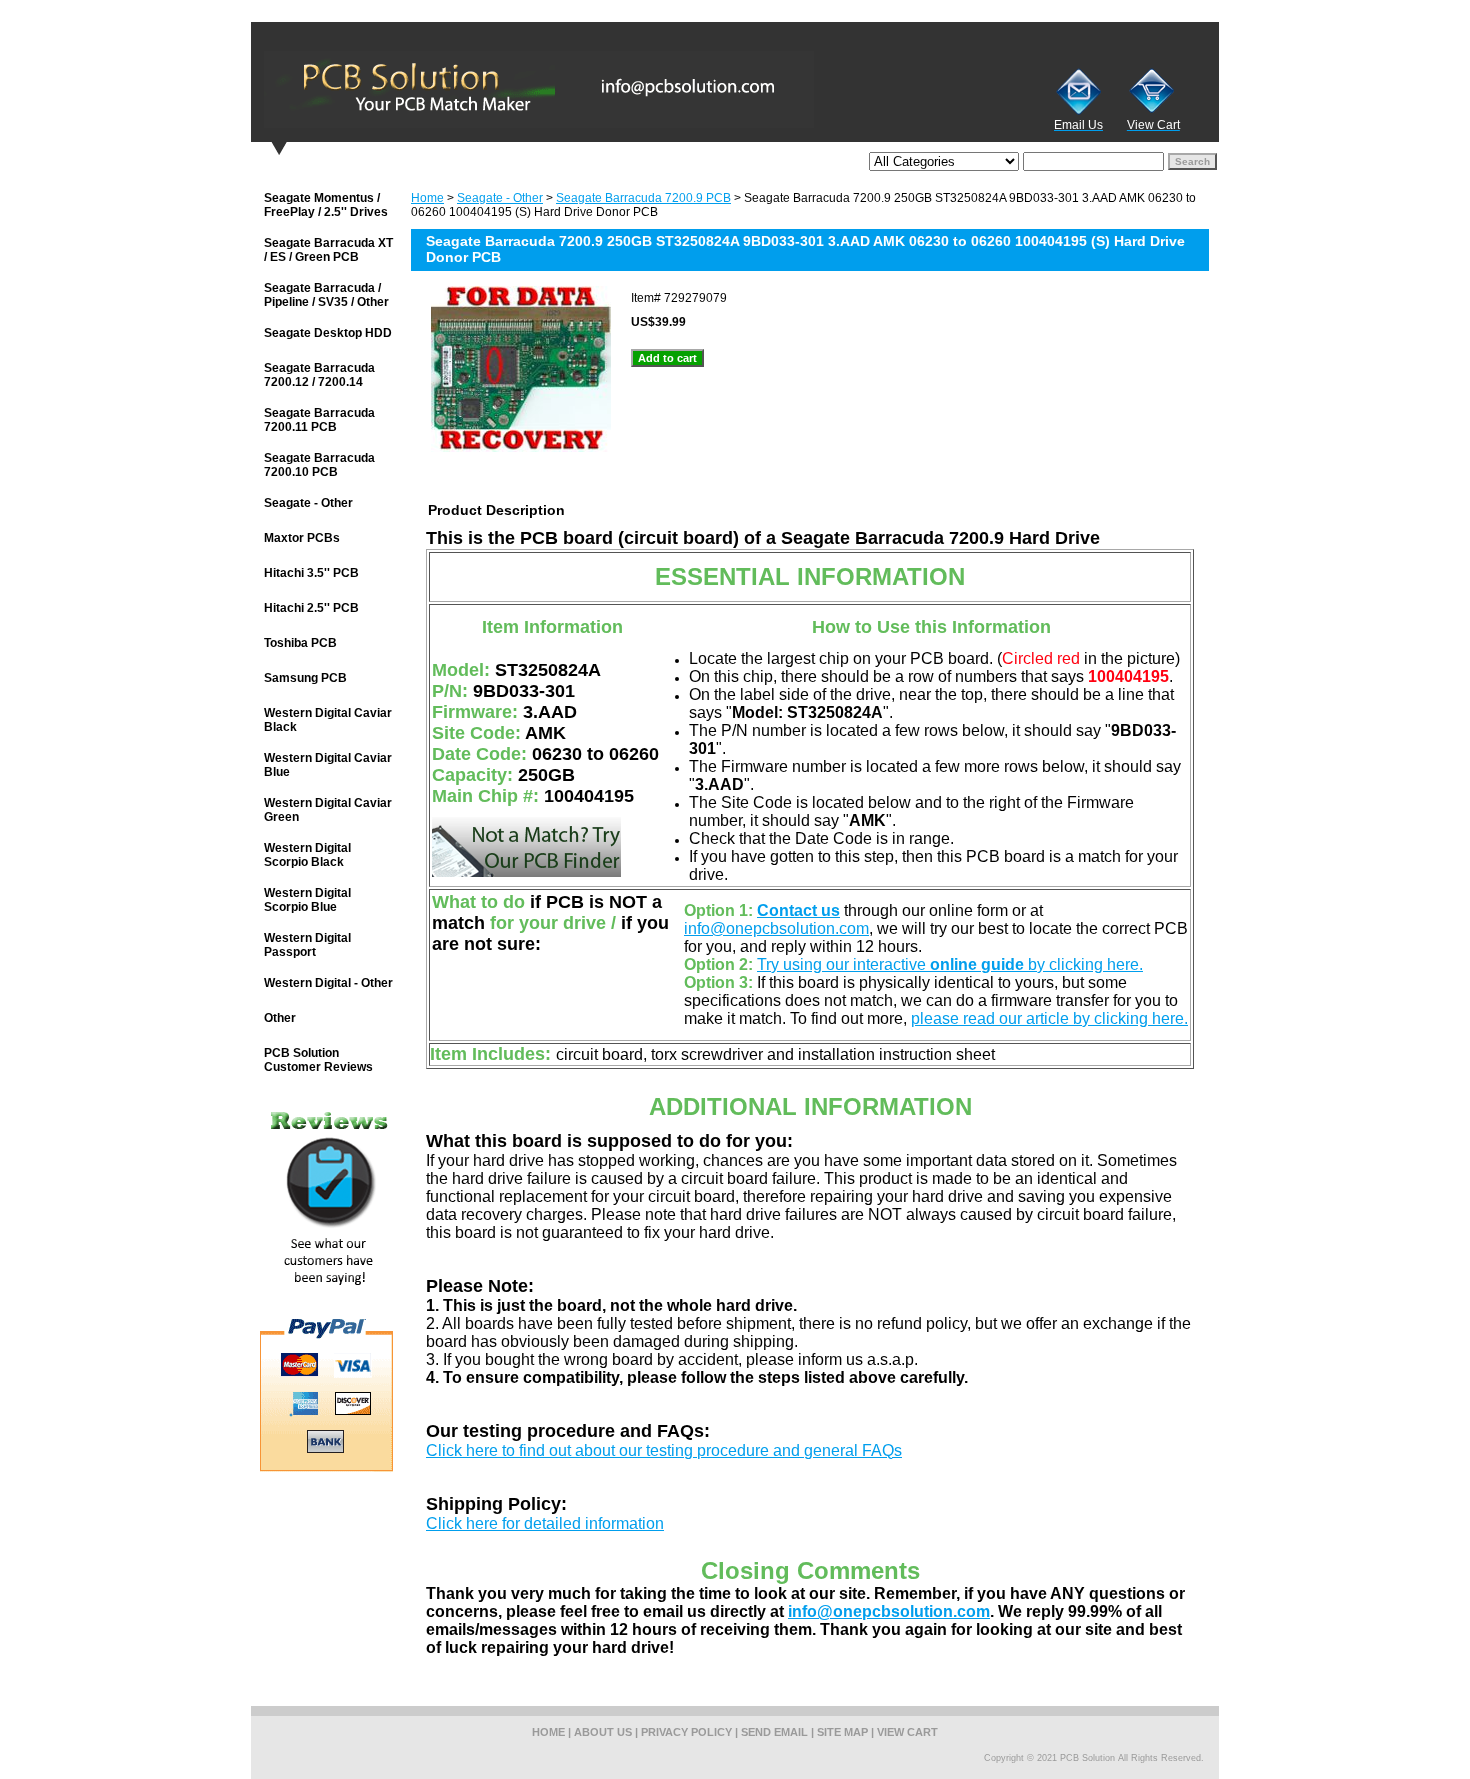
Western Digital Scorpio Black (307, 855)
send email (774, 1732)
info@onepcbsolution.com (776, 928)
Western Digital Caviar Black (328, 720)
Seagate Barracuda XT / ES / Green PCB (328, 250)
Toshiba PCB (300, 643)
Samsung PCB (305, 678)
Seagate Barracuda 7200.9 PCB (643, 198)
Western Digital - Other (328, 983)
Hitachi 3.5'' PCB (311, 573)
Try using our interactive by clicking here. (950, 964)
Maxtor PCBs (302, 538)
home (548, 1732)
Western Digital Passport (307, 945)
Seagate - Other (500, 198)
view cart (907, 1732)
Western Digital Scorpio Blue (307, 900)
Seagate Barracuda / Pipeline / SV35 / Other (326, 295)
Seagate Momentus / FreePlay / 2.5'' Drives (326, 205)
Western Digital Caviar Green (328, 810)
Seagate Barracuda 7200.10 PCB (319, 465)
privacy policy (686, 1732)
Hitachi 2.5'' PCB (311, 608)
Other (280, 1018)
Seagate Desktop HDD (328, 333)
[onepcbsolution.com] (501, 89)
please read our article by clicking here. (1049, 1018)
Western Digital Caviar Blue (328, 765)
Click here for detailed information (545, 1523)
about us (603, 1732)
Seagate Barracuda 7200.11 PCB (319, 420)
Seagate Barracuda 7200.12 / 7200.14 (319, 375)
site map (842, 1732)
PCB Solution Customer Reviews (318, 1060)
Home (427, 198)
